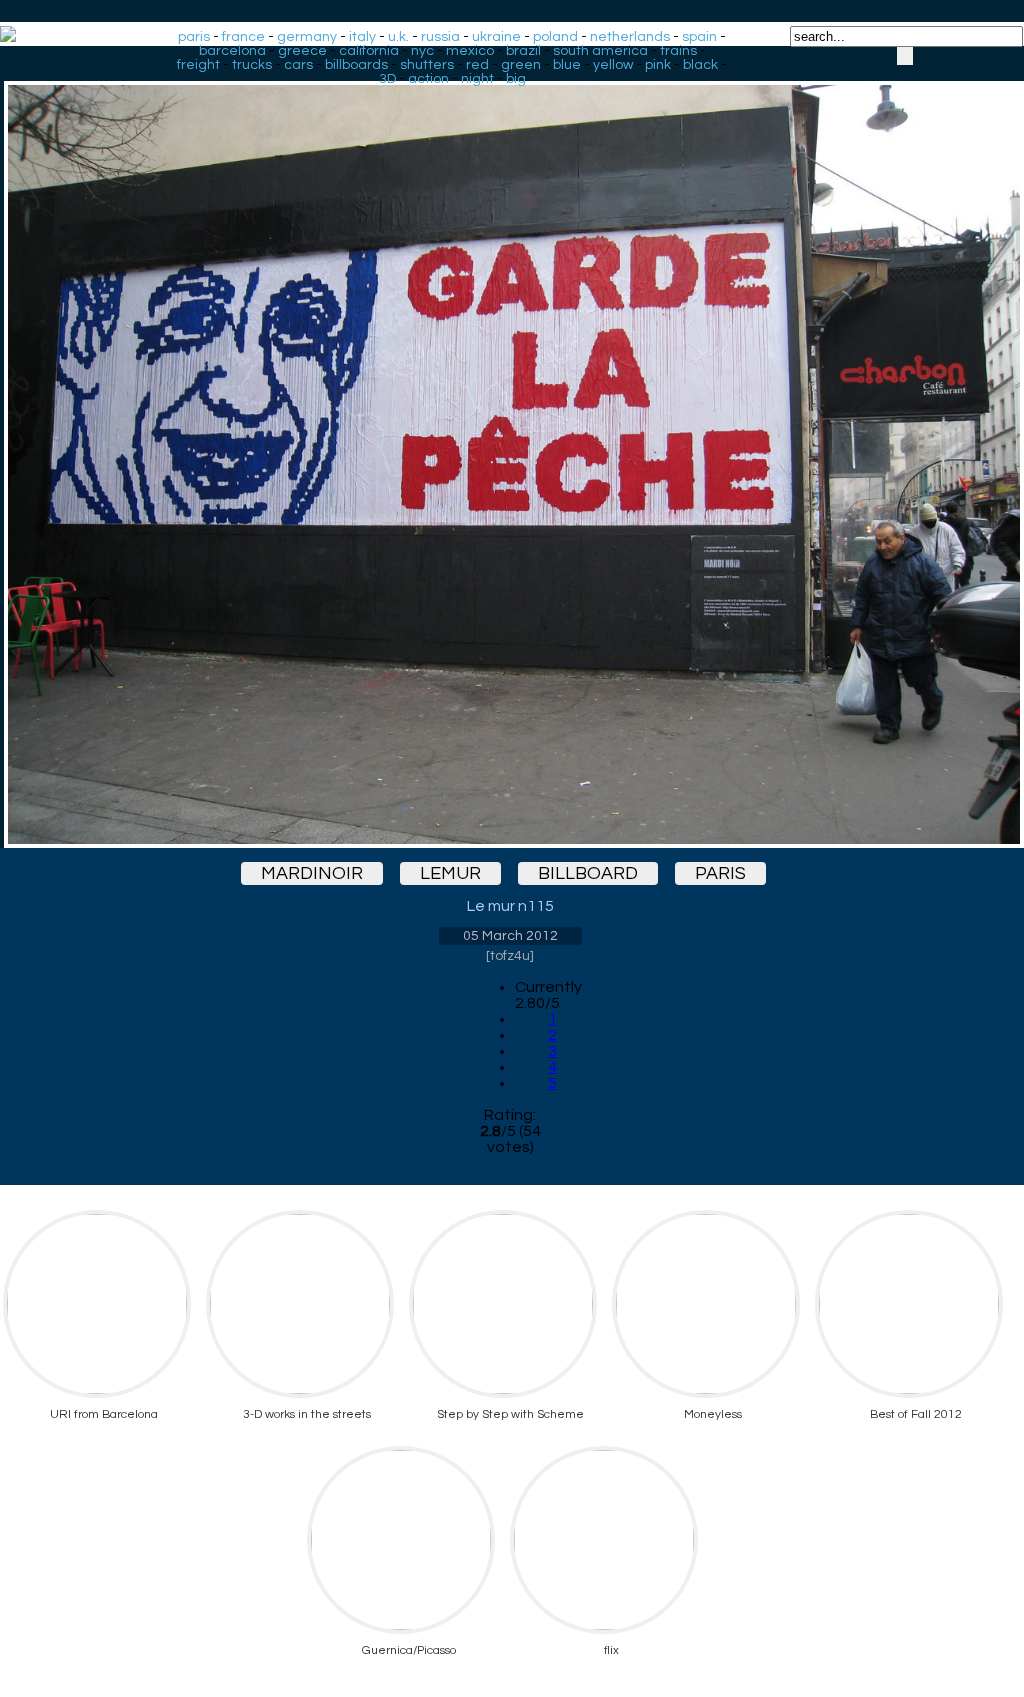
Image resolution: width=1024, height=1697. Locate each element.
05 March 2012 (510, 936)
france (243, 37)
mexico (470, 51)
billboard (588, 873)
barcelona (232, 51)
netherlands (630, 37)
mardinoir (312, 873)
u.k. (398, 37)
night (477, 79)
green (521, 65)
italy (362, 37)
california (369, 51)
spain (699, 37)
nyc (422, 51)
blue (567, 65)
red (477, 65)
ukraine (496, 37)
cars (298, 65)
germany (307, 37)
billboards (356, 65)
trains (678, 51)
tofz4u (510, 956)
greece (302, 51)
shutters (427, 65)
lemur (450, 873)
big (516, 79)
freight (198, 65)
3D (387, 79)
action (428, 79)
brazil (523, 51)
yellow (613, 65)
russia (440, 37)
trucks (252, 65)
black (700, 65)
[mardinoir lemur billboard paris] (510, 447)
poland (555, 37)
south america (600, 51)
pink (658, 65)
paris (194, 37)
